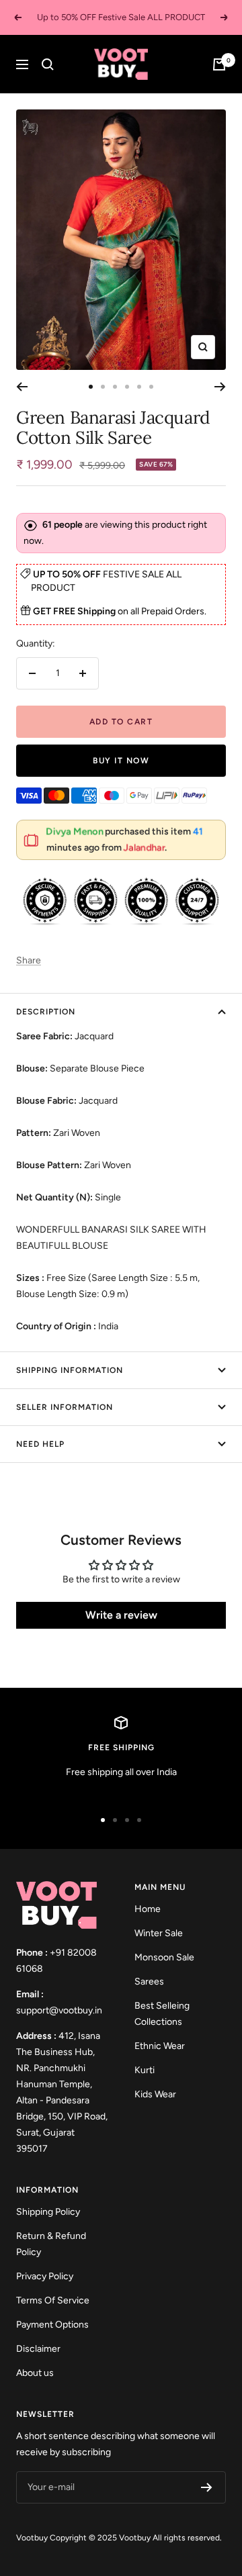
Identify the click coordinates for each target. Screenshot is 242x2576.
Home (148, 1909)
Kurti (145, 2070)
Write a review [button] (121, 1615)
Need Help (40, 1444)
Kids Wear (155, 2094)
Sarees (149, 1982)
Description (46, 1012)
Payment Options (52, 2325)
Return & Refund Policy (51, 2244)
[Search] (48, 64)
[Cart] (219, 64)
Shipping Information (70, 1370)
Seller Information (65, 1407)
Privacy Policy (45, 2276)
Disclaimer (38, 2349)
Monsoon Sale (164, 1957)
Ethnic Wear (160, 2046)
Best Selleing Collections (162, 2014)
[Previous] (22, 387)
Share (29, 960)
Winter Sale (159, 1933)
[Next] (220, 387)
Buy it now (121, 761)
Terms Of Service (53, 2300)
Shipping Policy (48, 2212)
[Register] (207, 2487)
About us (35, 2373)
